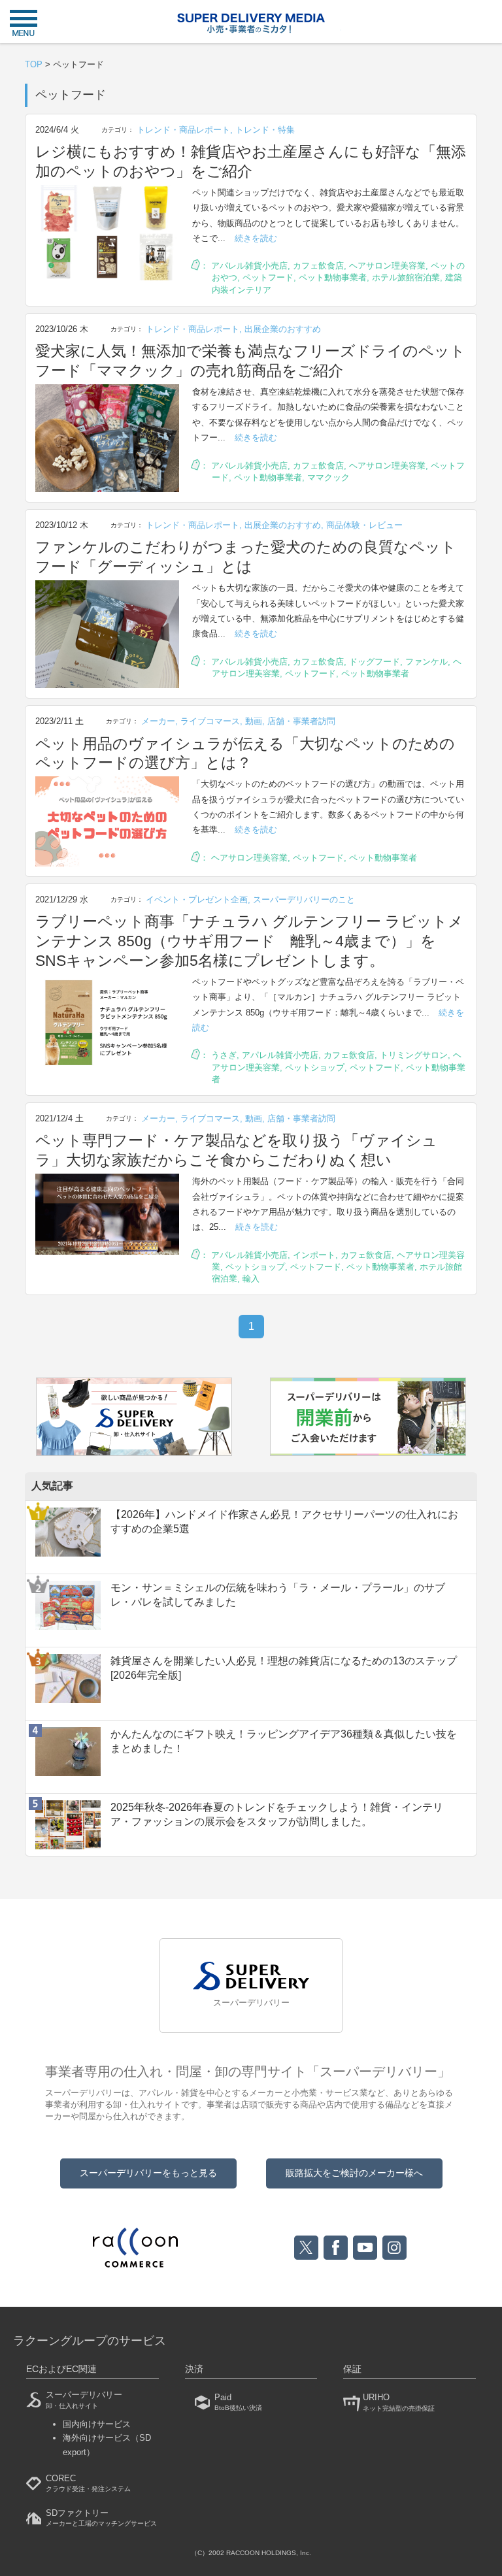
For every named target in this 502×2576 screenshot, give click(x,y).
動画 (254, 721)
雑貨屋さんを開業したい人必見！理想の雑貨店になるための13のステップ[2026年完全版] (284, 1668)
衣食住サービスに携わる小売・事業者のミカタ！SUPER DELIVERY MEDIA (251, 23)
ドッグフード (375, 662)
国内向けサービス (97, 2424)
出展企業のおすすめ (283, 329)
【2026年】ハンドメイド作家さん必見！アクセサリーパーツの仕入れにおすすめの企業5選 (284, 1522)
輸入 (251, 1279)
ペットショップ (315, 1067)
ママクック (328, 477)
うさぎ (224, 1055)
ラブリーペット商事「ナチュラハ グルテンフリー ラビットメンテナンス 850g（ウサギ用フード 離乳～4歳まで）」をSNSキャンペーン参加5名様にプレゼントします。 (249, 941)
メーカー (158, 721)
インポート (314, 1255)
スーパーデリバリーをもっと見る (148, 2173)
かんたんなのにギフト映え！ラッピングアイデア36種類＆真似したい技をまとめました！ (284, 1741)
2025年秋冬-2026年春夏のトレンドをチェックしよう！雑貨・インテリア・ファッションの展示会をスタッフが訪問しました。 (277, 1814)
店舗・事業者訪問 (301, 721)
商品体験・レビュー (364, 525)
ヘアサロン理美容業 (387, 266)
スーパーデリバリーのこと (304, 900)
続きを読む (256, 238)
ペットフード (268, 277)
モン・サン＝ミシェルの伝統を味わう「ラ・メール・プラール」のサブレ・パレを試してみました (278, 1595)
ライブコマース (210, 721)
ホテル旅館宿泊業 (406, 277)
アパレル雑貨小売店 (249, 266)
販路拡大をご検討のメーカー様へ (354, 2173)
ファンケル (427, 662)
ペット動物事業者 (333, 277)
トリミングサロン (414, 1055)
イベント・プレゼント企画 (197, 900)
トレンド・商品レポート (183, 130)
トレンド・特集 (265, 130)
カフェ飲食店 (318, 266)
